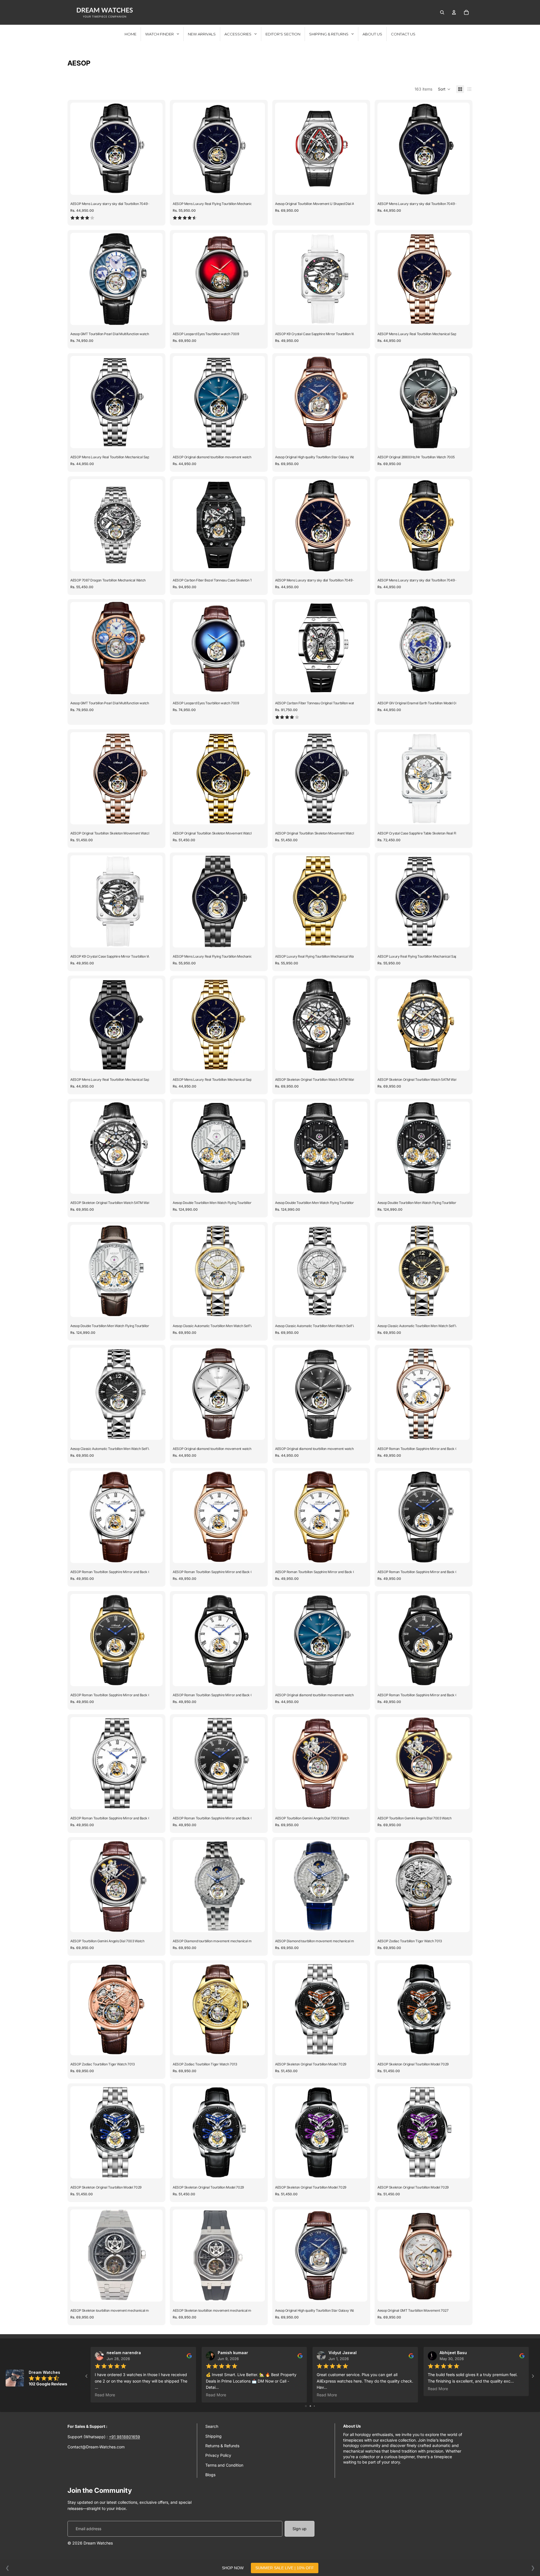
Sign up (300, 2529)
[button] (444, 89)
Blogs (210, 2475)
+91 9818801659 (124, 2437)
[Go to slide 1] (306, 2406)
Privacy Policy (218, 2455)
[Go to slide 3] (314, 2406)
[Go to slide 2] (310, 2406)
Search (212, 2426)
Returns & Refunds (222, 2446)
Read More (105, 2395)
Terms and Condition (224, 2465)
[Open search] (442, 12)
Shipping (213, 2436)
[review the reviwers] (189, 2356)
